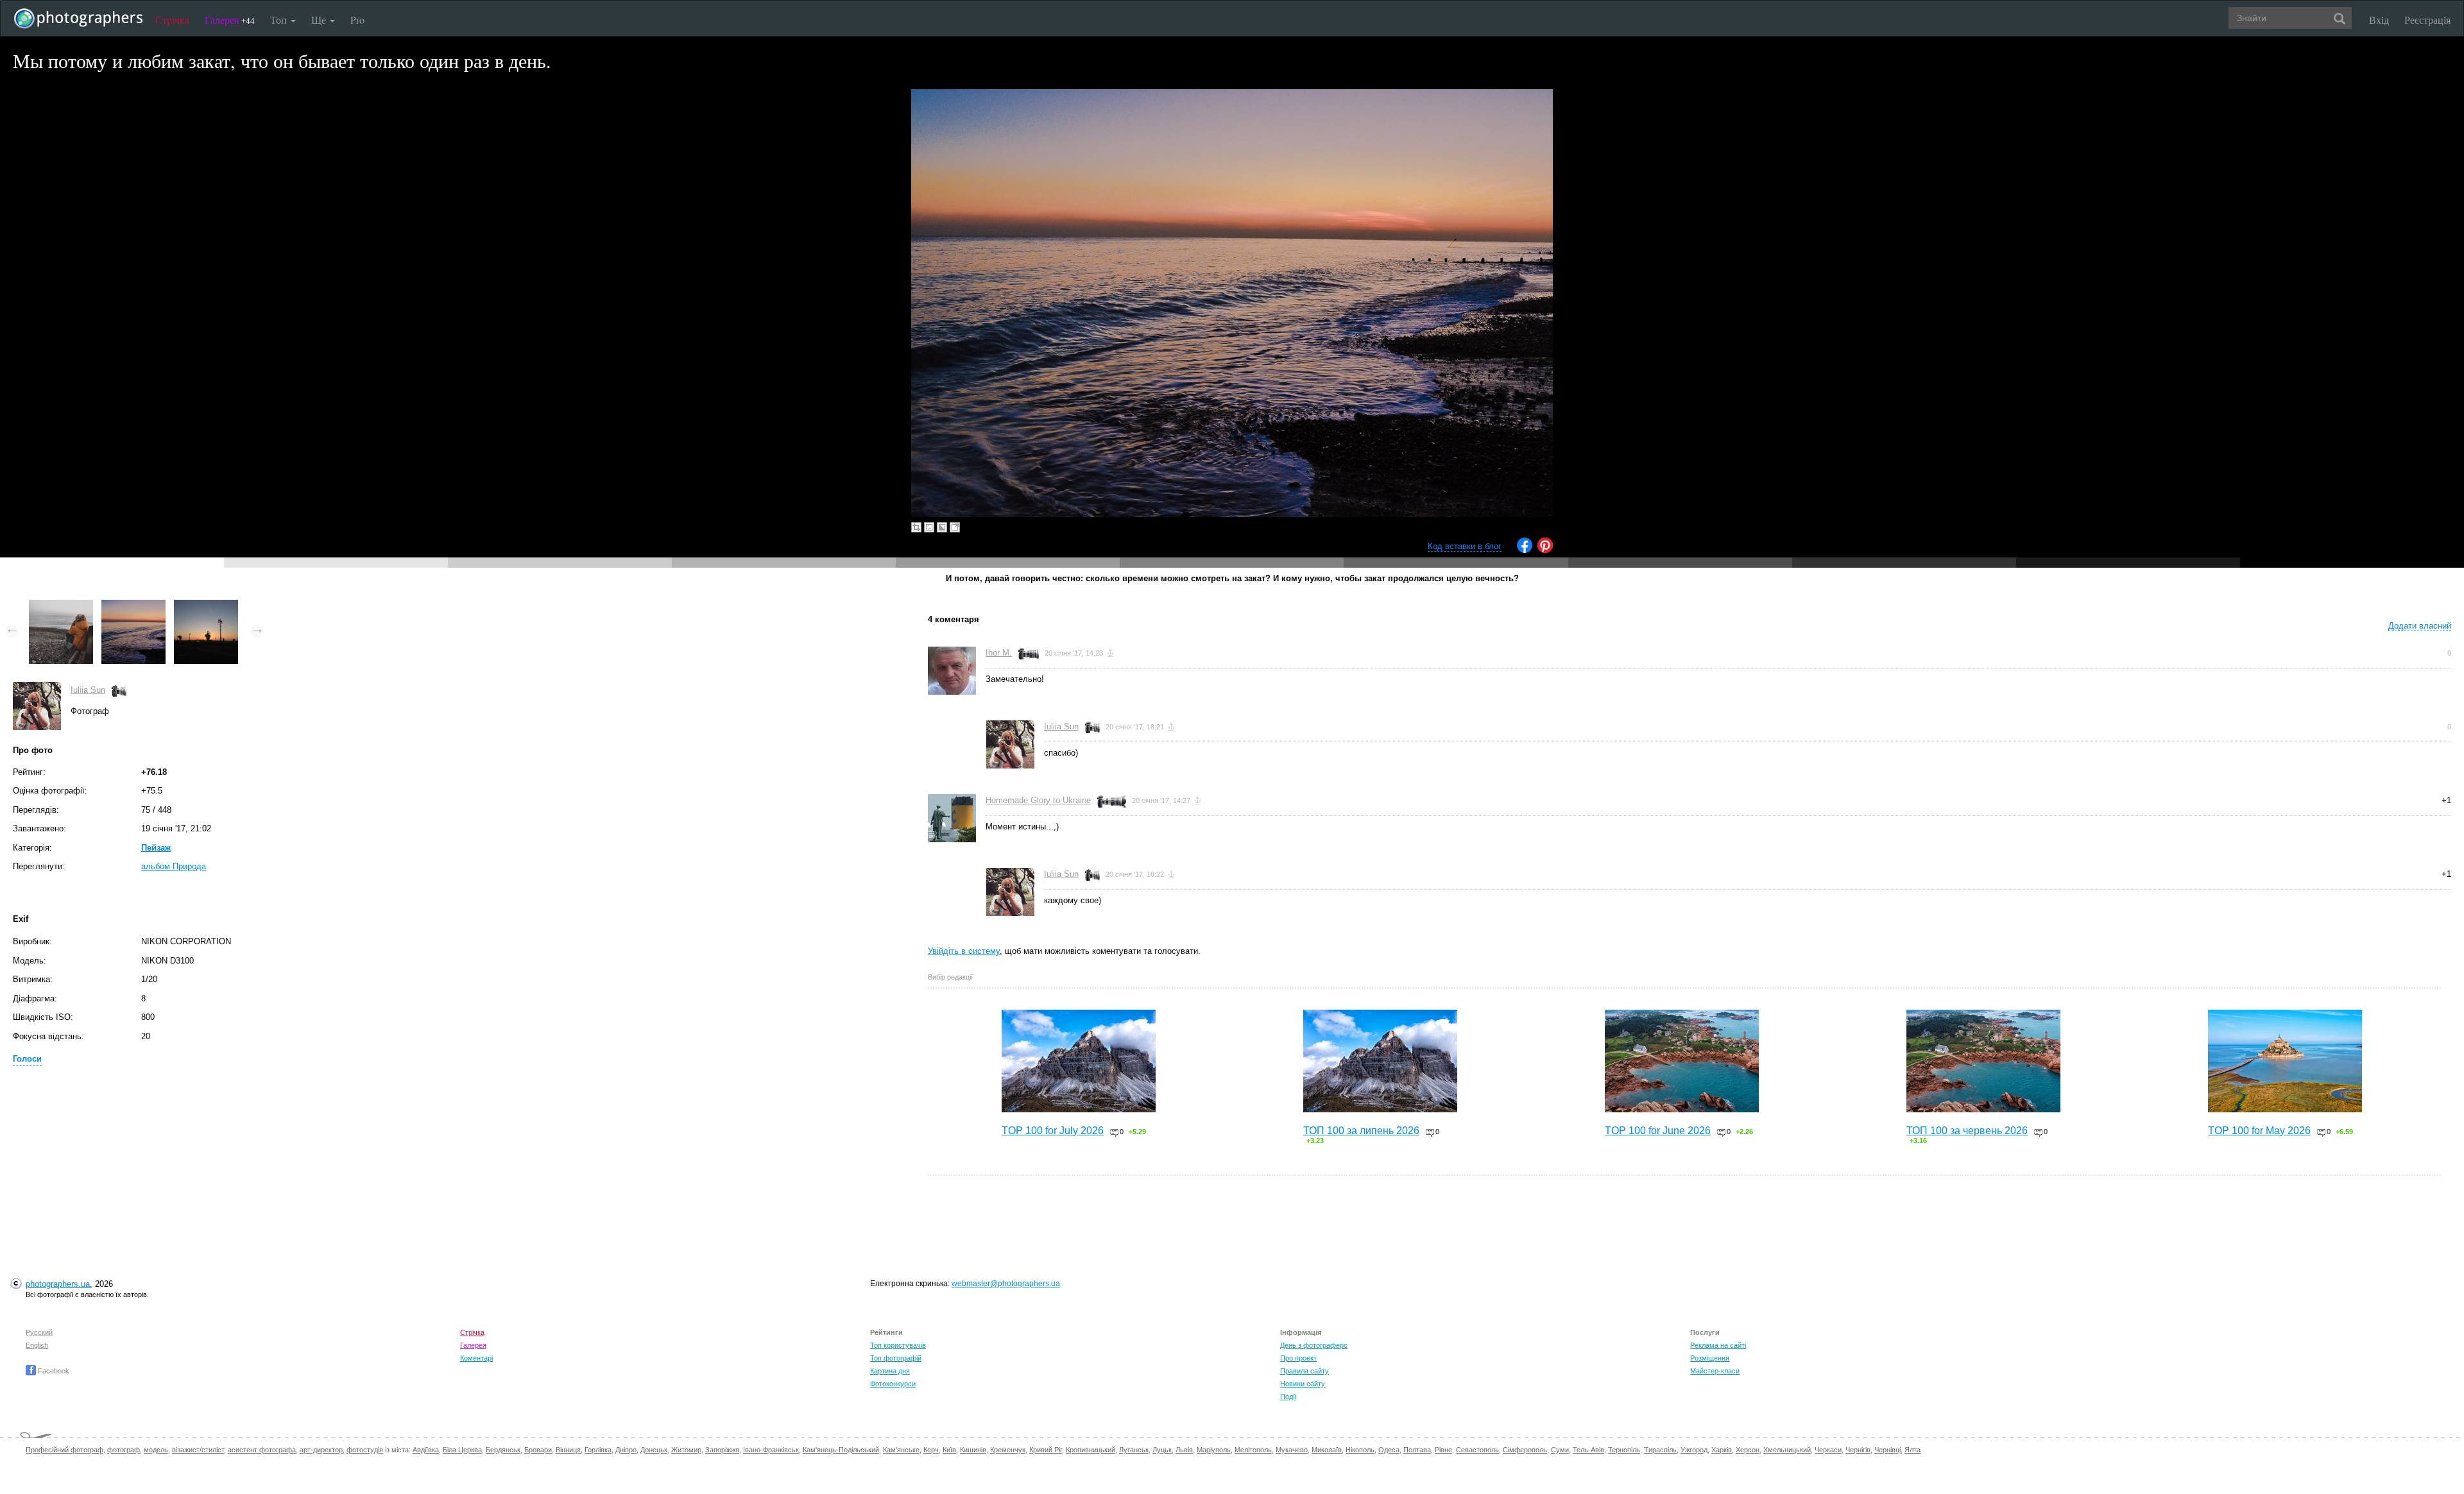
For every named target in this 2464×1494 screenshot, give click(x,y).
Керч (931, 1450)
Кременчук (1008, 1450)
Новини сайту (1303, 1384)
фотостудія (365, 1450)
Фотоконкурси (893, 1384)
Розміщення (1710, 1358)
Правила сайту (1305, 1371)
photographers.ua (58, 1284)
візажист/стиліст (198, 1450)
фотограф (124, 1450)
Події (1288, 1396)
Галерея (230, 20)
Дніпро (626, 1450)
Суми (1560, 1450)
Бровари (538, 1450)
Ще (320, 20)
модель (156, 1450)
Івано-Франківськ (771, 1450)
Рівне (1443, 1450)
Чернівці (1887, 1450)
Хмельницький (1787, 1450)
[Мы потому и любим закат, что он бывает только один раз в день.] (133, 606)
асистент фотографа (262, 1450)
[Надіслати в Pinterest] (1545, 550)
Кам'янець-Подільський (841, 1450)
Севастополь (1477, 1450)
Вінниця (568, 1450)
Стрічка (172, 20)
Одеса (1389, 1450)
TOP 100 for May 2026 (2259, 1131)
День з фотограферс (1314, 1345)
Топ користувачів (898, 1345)
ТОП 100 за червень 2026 (1967, 1131)
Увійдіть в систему (964, 951)
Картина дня (890, 1371)
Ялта (1912, 1450)
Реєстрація (2427, 20)
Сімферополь (1525, 1450)
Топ (280, 20)
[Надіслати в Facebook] (1525, 550)
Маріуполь (1214, 1450)
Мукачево (1292, 1450)
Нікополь (1360, 1450)
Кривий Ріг (1046, 1450)
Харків (1722, 1450)
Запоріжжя (722, 1450)
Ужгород (1694, 1450)
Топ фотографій (896, 1358)
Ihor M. (999, 653)
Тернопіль (1624, 1450)
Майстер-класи (1715, 1371)
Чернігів (1858, 1450)
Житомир (686, 1450)
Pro (357, 20)
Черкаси (1828, 1450)
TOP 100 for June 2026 (1658, 1131)
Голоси (27, 1059)
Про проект (1298, 1358)
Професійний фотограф (64, 1450)
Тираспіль (1660, 1450)
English (37, 1345)
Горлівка (598, 1450)
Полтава (1417, 1450)
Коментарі (476, 1358)
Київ (949, 1450)
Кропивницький (1091, 1450)
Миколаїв (1327, 1450)
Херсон (1748, 1450)
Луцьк (1162, 1450)
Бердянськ (503, 1450)
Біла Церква (462, 1450)
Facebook (53, 1371)
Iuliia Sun (88, 690)
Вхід (2379, 20)
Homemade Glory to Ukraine (1038, 800)
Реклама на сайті (1718, 1345)
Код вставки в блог (1465, 546)
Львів (1184, 1450)
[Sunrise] (206, 606)
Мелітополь (1253, 1450)
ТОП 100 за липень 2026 (1361, 1131)
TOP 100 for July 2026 (1053, 1131)
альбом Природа (174, 866)
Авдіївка (426, 1450)
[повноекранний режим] (955, 527)
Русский (39, 1332)
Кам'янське (901, 1450)
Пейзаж (156, 848)
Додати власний (2420, 626)
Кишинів (973, 1450)
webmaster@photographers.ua (1006, 1284)
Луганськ (1134, 1450)
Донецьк (654, 1450)
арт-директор (321, 1450)
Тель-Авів (1588, 1450)
